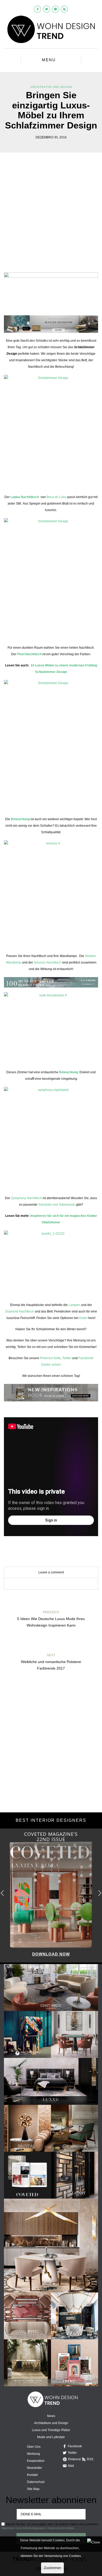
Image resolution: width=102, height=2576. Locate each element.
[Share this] (43, 1584)
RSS (90, 2459)
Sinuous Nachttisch (47, 962)
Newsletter (35, 2468)
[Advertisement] (51, 216)
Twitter (67, 1358)
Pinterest (74, 2459)
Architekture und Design (51, 2423)
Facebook (75, 2446)
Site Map (33, 2489)
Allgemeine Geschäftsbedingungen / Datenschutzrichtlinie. (38, 2528)
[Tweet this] (51, 1584)
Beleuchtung (20, 819)
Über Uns (34, 2447)
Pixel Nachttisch (30, 654)
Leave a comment (51, 1572)
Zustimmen (52, 2568)
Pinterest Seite (50, 1358)
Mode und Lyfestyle (51, 2437)
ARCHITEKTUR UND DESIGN (51, 87)
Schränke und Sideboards (57, 1205)
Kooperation (36, 2461)
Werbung (33, 2454)
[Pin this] (59, 1584)
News (51, 2416)
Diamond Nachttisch (20, 1311)
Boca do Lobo (56, 497)
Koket (84, 1318)
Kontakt (32, 2475)
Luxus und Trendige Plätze (51, 2430)
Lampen (75, 1305)
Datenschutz (36, 2482)
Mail (71, 2466)
